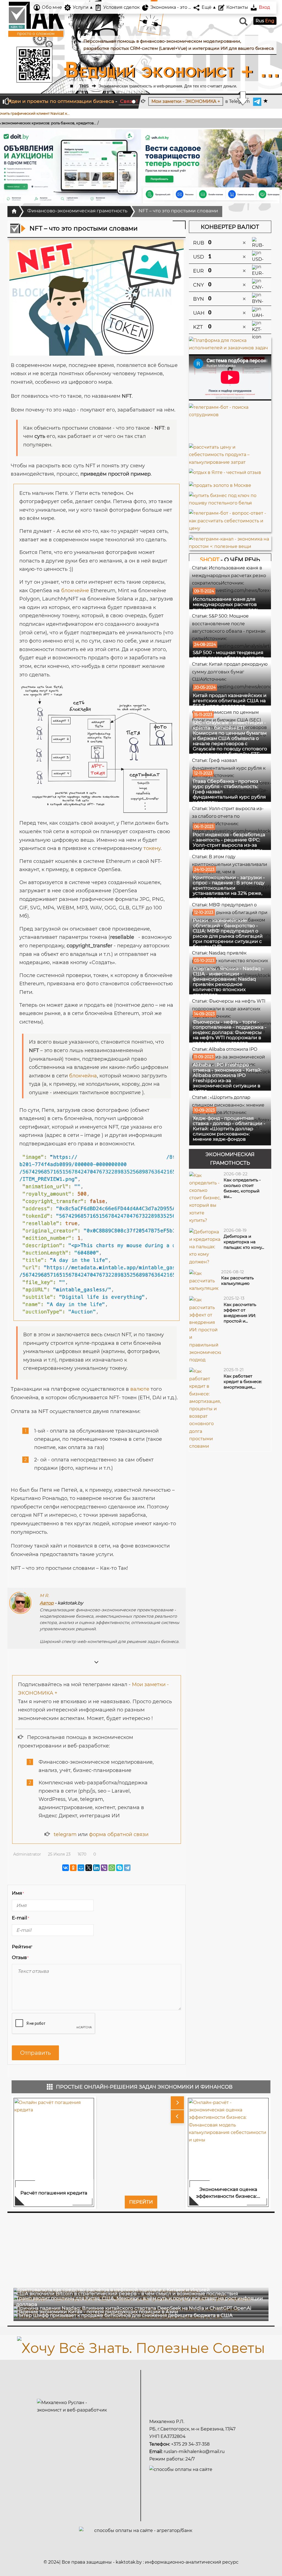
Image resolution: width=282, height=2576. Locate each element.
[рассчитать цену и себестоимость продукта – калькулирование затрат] (230, 454)
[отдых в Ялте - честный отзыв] (225, 471)
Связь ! (129, 101)
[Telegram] (127, 1868)
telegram (65, 1834)
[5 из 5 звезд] (63, 1947)
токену (152, 848)
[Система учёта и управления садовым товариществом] (211, 166)
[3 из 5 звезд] (51, 1947)
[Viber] (104, 1868)
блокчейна (83, 1076)
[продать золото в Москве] (220, 484)
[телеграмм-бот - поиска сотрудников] (230, 423)
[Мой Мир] (81, 1868)
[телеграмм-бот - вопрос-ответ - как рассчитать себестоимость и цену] (230, 521)
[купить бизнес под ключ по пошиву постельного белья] (230, 498)
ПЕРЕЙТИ (141, 2202)
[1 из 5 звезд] (38, 1947)
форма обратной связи (119, 1834)
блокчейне (75, 591)
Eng (270, 21)
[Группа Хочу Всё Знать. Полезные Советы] (141, 2347)
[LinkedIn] (96, 1868)
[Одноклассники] (73, 1868)
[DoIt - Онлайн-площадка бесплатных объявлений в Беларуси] (70, 166)
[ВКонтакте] (66, 1868)
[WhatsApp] (112, 1868)
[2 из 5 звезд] (44, 1947)
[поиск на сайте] (243, 24)
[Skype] (120, 1868)
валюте (140, 1389)
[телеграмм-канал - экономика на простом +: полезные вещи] (230, 542)
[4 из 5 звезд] (57, 1947)
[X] (89, 1868)
